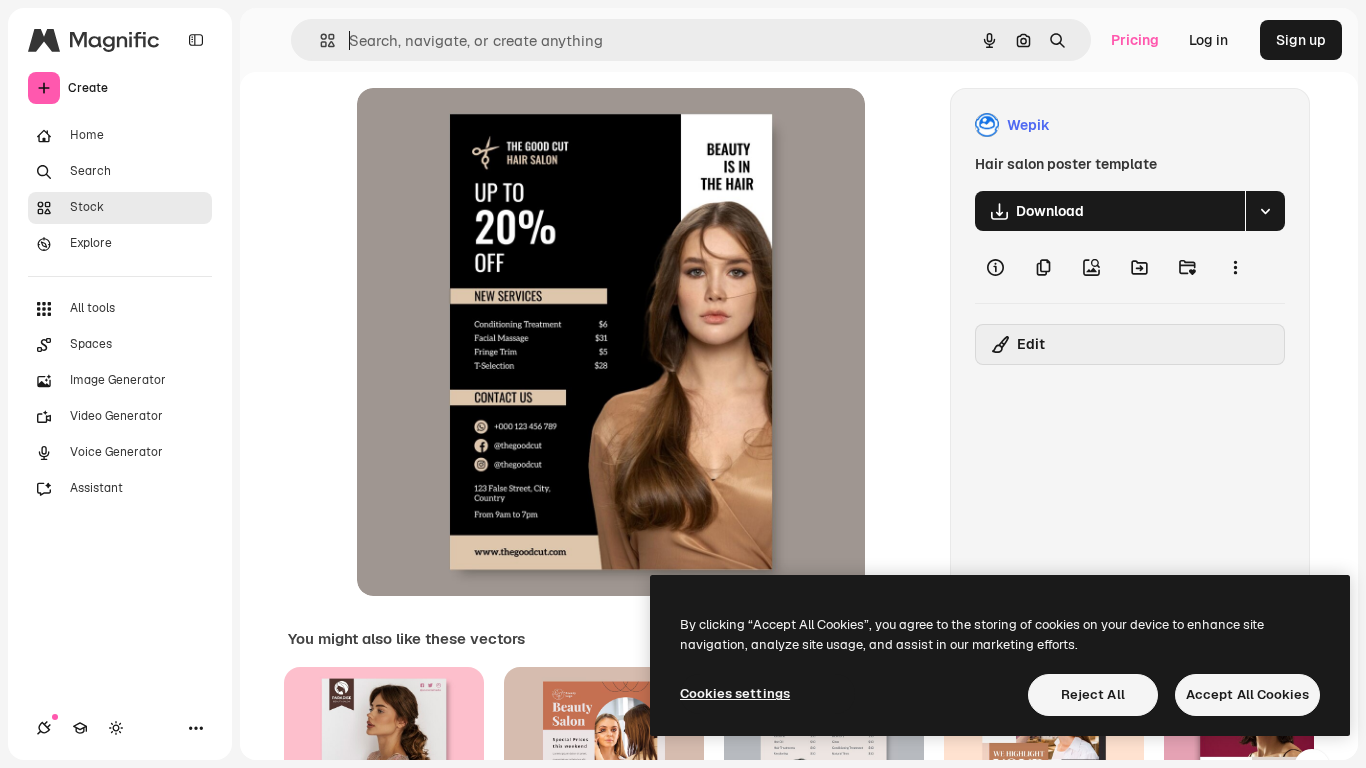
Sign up (1301, 40)
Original (485, 125)
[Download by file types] (1265, 211)
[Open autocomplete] (319, 40)
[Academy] (80, 728)
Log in (1208, 40)
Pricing (1135, 40)
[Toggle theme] (116, 728)
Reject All (1093, 694)
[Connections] (44, 728)
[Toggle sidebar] (196, 40)
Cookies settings (735, 693)
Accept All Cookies (1247, 694)
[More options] (1235, 267)
